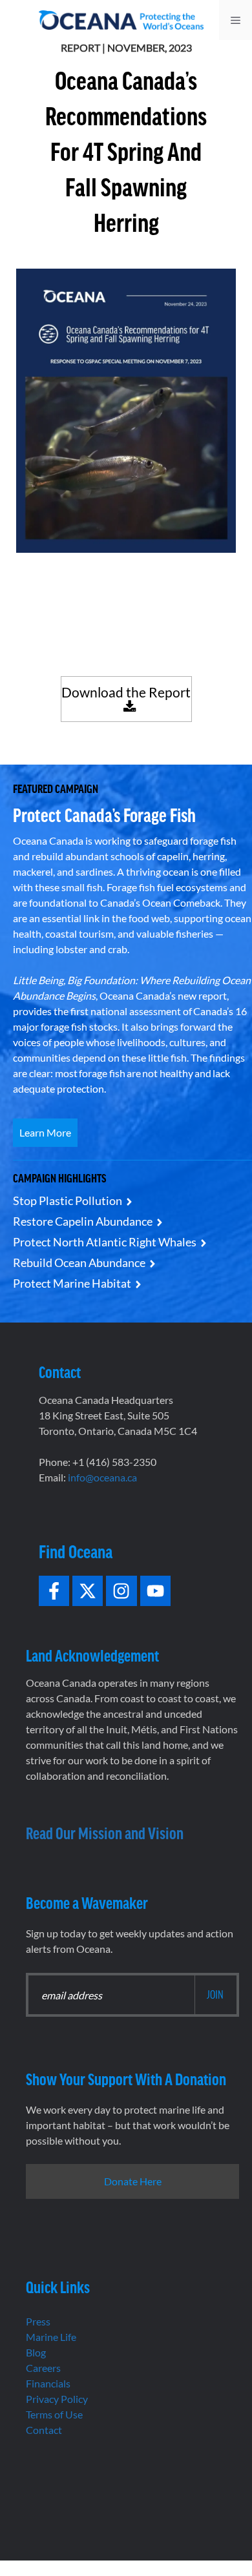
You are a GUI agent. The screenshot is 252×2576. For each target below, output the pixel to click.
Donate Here (133, 2181)
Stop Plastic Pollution (68, 1200)
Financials (48, 2383)
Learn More (45, 1132)
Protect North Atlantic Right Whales (105, 1242)
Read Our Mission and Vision (105, 1832)
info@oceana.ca (102, 1477)
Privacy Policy (57, 2399)
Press (38, 2321)
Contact (44, 2430)
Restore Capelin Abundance (83, 1221)
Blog (36, 2352)
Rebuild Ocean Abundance (79, 1262)
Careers (43, 2368)
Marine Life (51, 2337)
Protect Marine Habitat (72, 1283)
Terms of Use (54, 2414)
